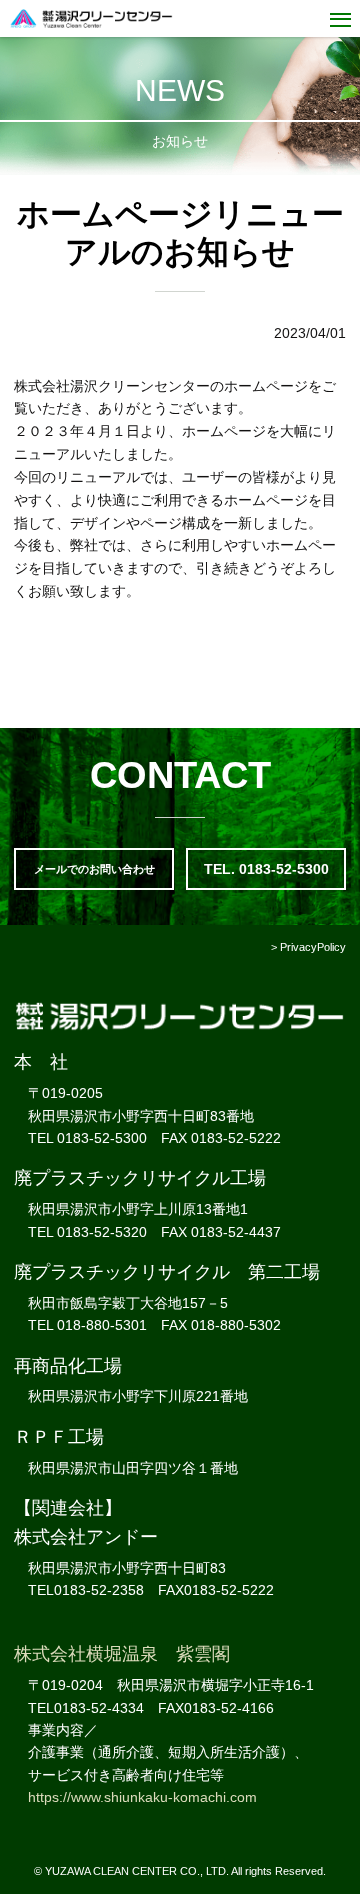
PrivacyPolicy (313, 947)
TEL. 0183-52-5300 (266, 869)
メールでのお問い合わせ (94, 869)
